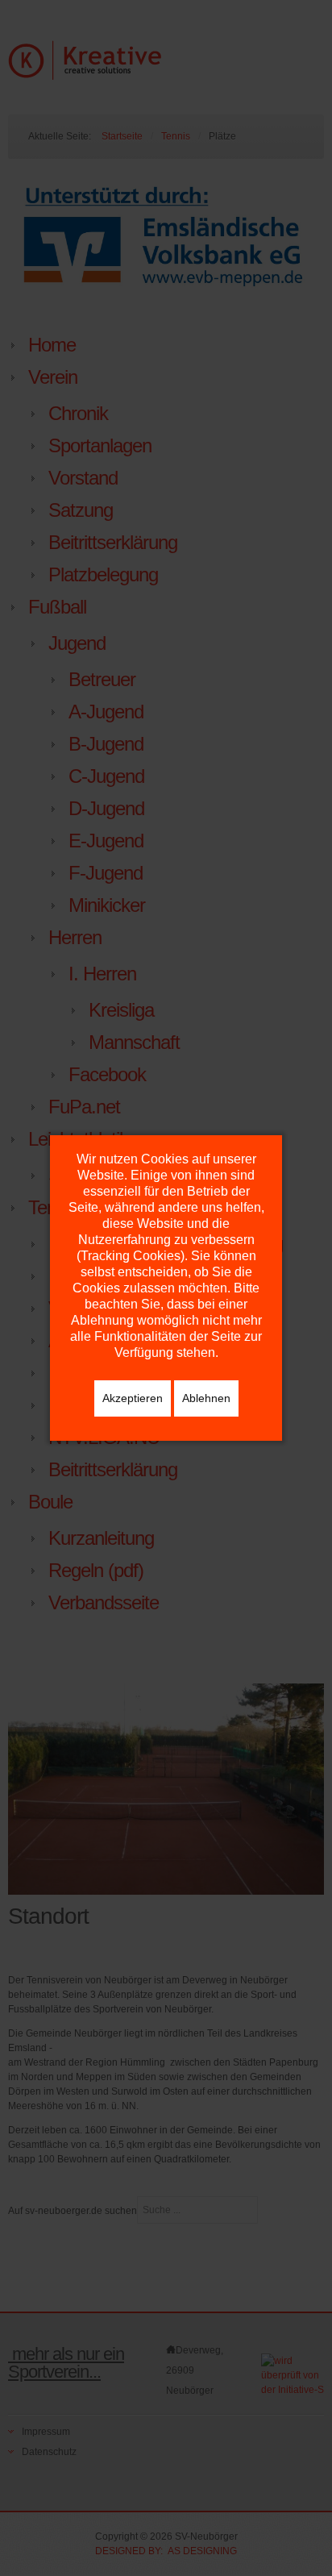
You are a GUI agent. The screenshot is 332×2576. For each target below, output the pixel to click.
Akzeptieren (133, 1398)
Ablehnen (206, 1398)
